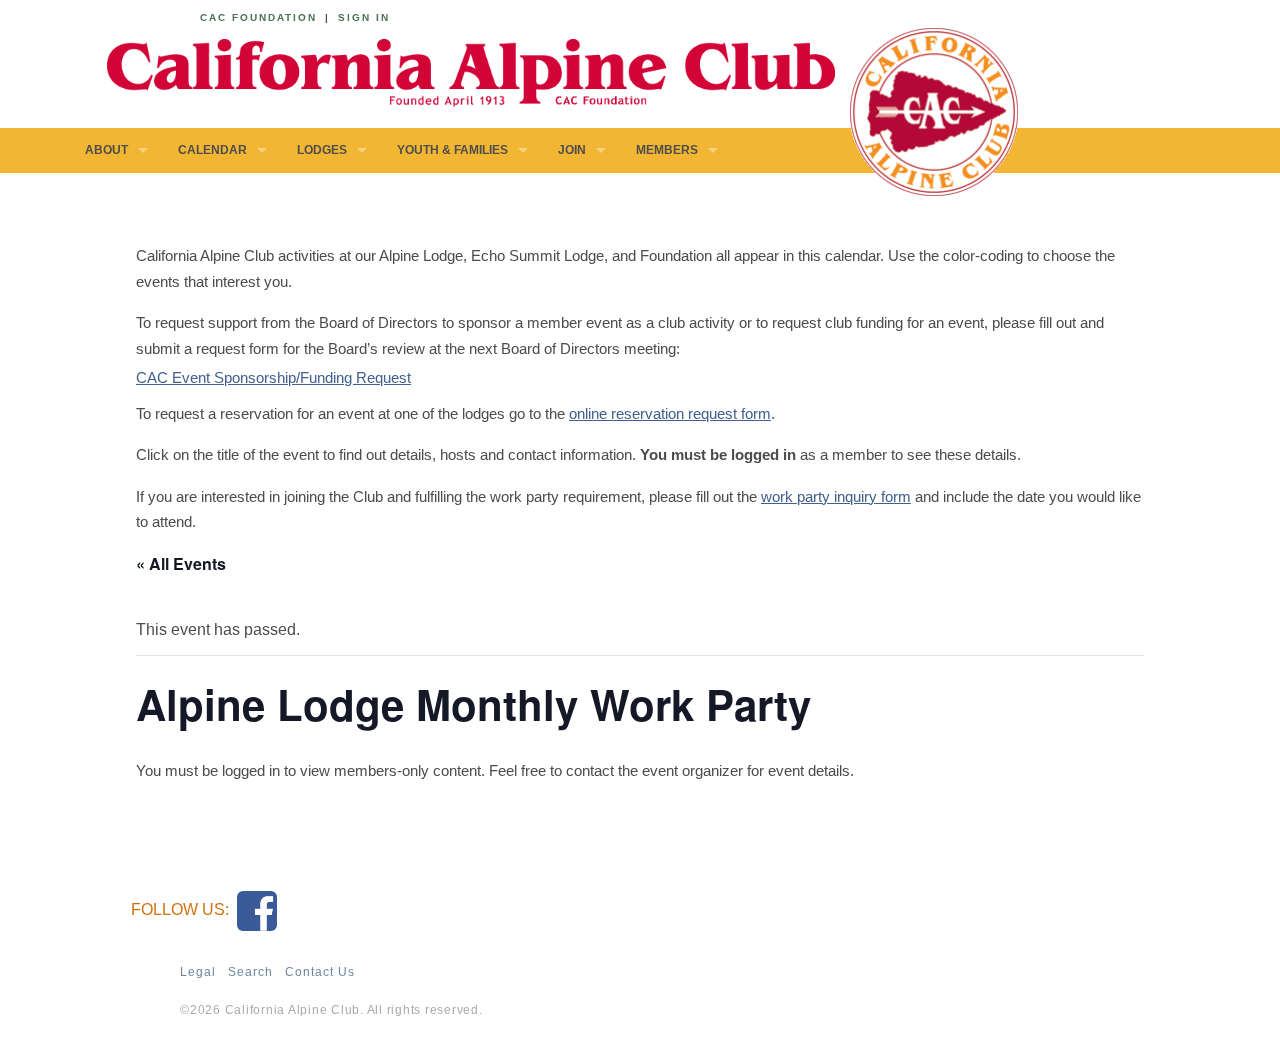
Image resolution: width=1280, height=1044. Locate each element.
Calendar (212, 150)
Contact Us (320, 972)
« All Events (181, 563)
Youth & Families (452, 150)
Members (667, 150)
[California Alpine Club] (460, 69)
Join (572, 150)
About (106, 150)
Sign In (364, 17)
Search (250, 972)
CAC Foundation (258, 17)
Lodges (322, 150)
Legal (198, 972)
